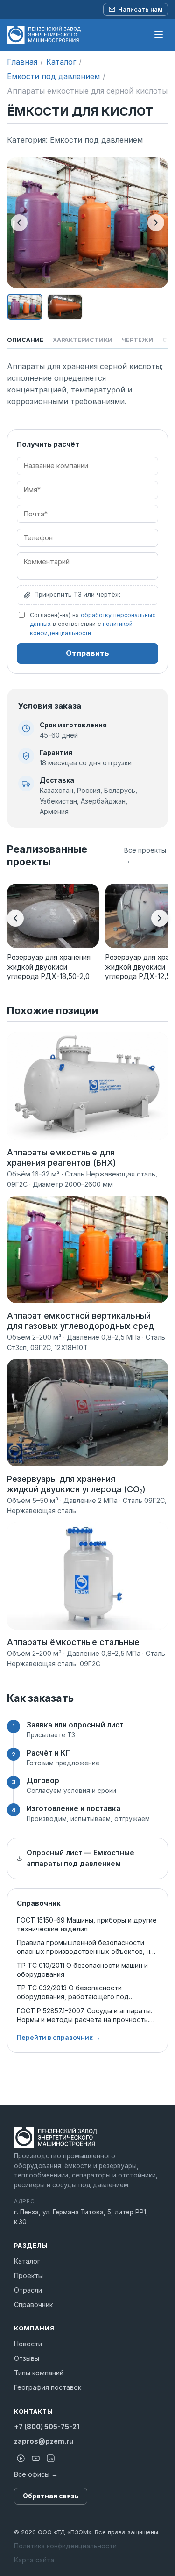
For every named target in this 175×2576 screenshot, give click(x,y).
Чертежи (137, 340)
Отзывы (27, 2358)
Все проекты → (145, 855)
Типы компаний (39, 2373)
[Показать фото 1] (25, 307)
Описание (25, 340)
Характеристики (83, 340)
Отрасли (28, 2290)
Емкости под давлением (53, 76)
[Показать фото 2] (65, 307)
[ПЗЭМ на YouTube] (35, 2459)
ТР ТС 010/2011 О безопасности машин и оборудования (82, 1970)
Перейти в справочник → (59, 2038)
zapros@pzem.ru (44, 2441)
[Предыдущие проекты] (15, 918)
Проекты (28, 2275)
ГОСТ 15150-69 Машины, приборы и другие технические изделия (87, 1924)
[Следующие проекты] (160, 918)
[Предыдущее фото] (19, 223)
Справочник (33, 2304)
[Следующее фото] (156, 223)
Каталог (61, 62)
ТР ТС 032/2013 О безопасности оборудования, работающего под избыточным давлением (73, 1992)
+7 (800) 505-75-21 (47, 2427)
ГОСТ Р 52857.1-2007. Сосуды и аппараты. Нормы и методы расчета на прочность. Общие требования (84, 2015)
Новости (28, 2344)
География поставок (48, 2387)
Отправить (87, 653)
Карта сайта (34, 2560)
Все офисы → (36, 2474)
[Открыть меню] (159, 35)
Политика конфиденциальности (65, 2546)
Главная (22, 62)
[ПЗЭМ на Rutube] (21, 2459)
